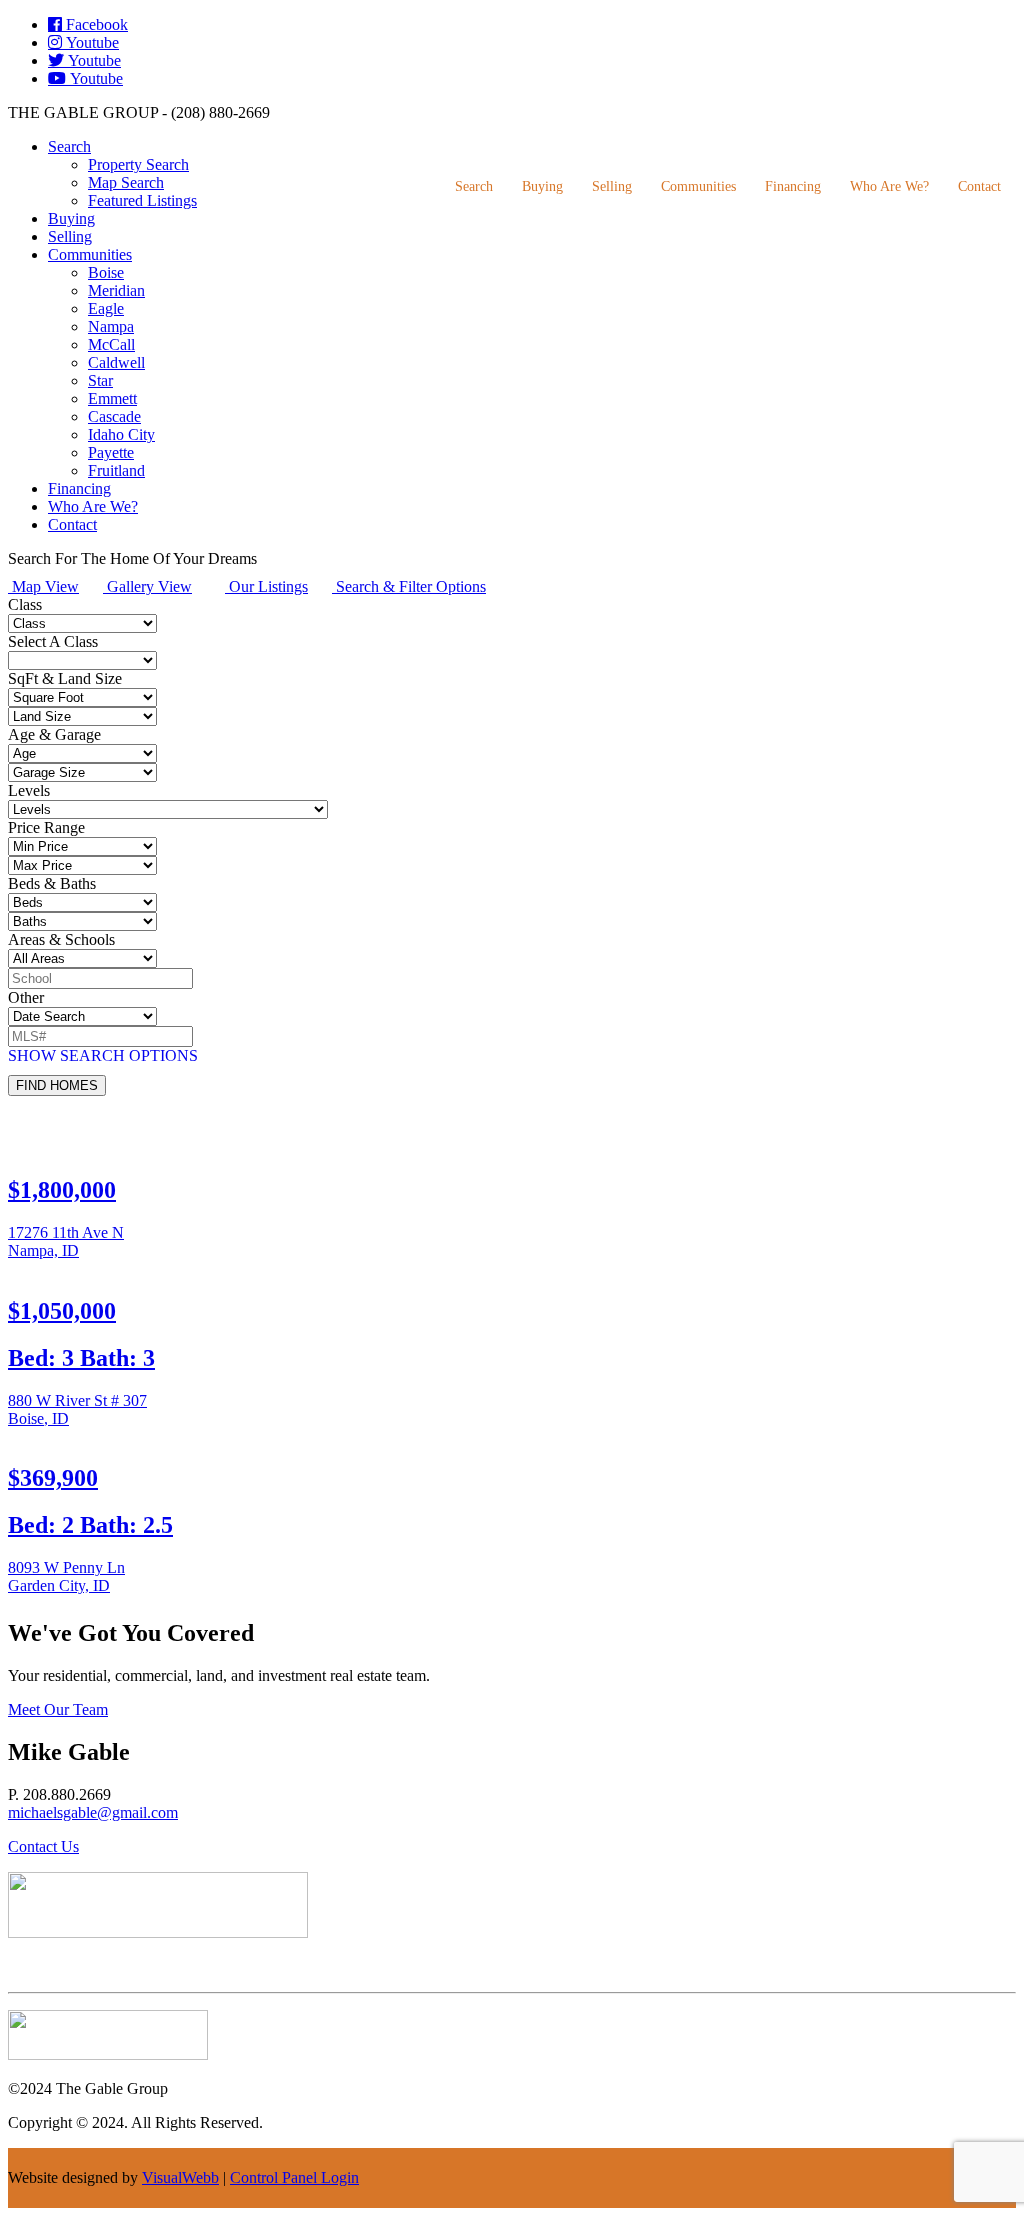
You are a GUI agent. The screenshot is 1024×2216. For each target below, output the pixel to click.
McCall (111, 344)
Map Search (126, 182)
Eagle (106, 308)
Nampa (111, 326)
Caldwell (116, 362)
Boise (106, 272)
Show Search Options (103, 1055)
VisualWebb (180, 2177)
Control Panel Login (294, 2177)
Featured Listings (142, 200)
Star (100, 380)
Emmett (112, 398)
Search (474, 186)
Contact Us (43, 1846)
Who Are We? (889, 186)
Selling (612, 186)
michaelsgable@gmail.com (93, 1812)
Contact (979, 186)
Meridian (116, 290)
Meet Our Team (58, 1709)
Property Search (138, 164)
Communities (698, 186)
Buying (542, 186)
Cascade (114, 416)
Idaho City (121, 434)
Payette (111, 452)
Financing (793, 186)
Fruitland (116, 470)
